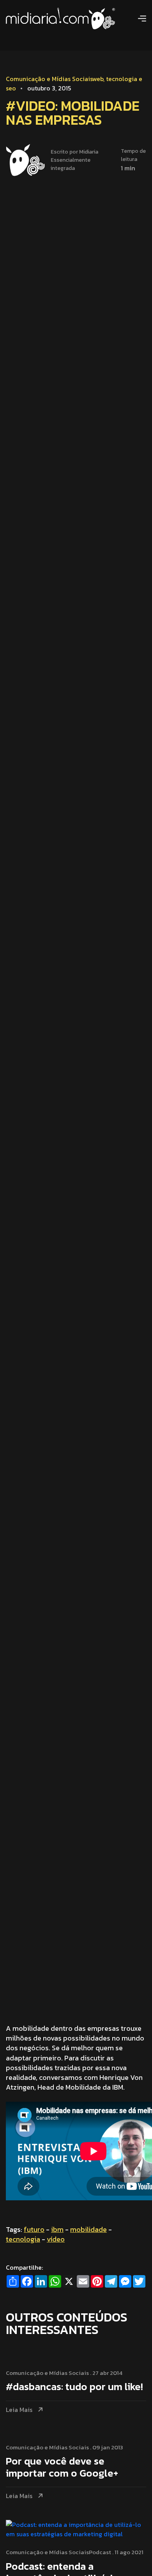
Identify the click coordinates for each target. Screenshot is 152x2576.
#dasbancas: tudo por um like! (74, 2387)
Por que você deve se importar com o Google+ (62, 2468)
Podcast (100, 2552)
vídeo (56, 2239)
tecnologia (23, 2239)
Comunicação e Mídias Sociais (49, 79)
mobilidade (88, 2229)
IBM (57, 2229)
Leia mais (19, 2410)
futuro (34, 2229)
